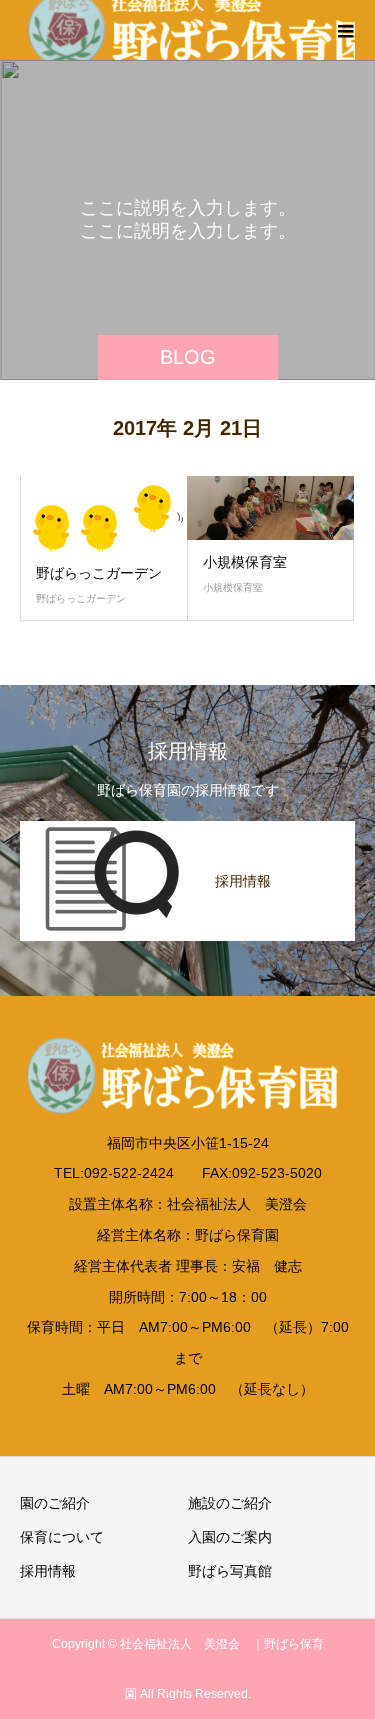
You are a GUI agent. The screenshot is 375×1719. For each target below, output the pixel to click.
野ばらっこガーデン (99, 573)
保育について (62, 1537)
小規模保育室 (245, 562)
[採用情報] (187, 831)
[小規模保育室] (271, 508)
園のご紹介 (55, 1503)
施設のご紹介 (230, 1503)
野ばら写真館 (230, 1571)
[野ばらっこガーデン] (104, 513)
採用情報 (48, 1571)
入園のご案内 (230, 1537)
